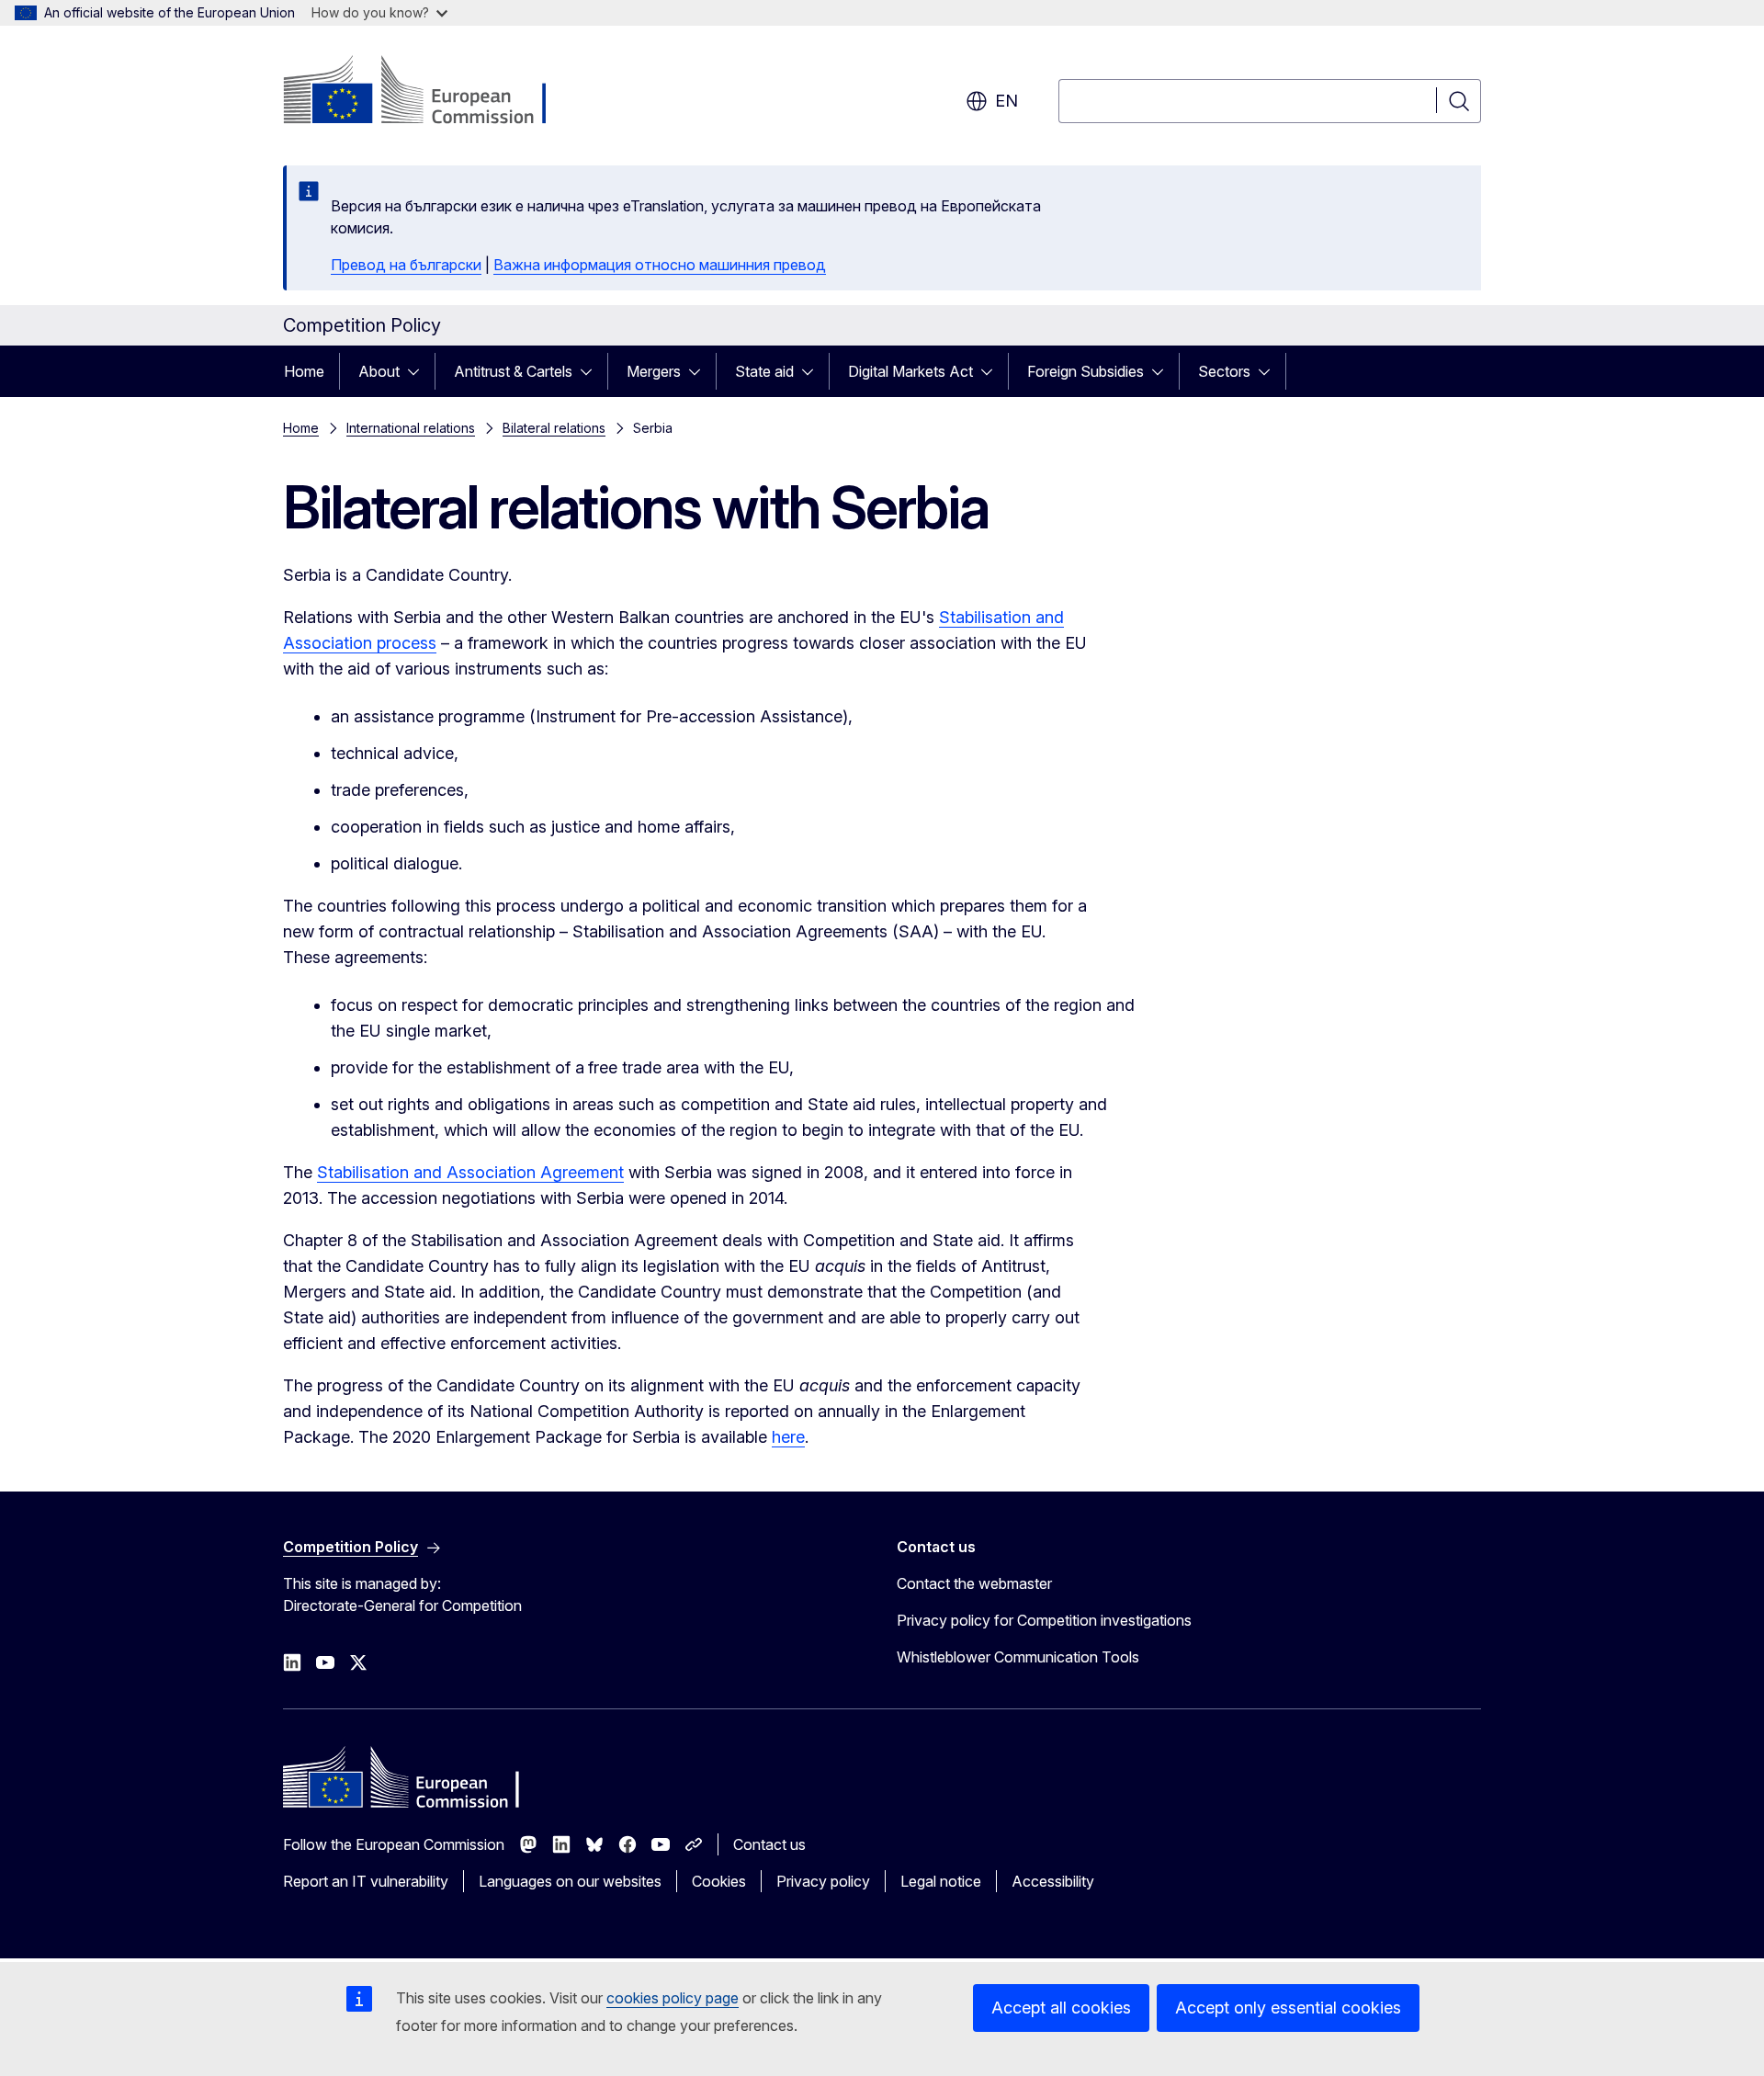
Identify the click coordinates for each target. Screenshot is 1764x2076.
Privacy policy (823, 1881)
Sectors (1224, 371)
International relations (411, 428)
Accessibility (1053, 1881)
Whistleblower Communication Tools (1018, 1657)
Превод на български (406, 265)
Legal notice (941, 1881)
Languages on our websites (570, 1881)
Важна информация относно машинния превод (660, 265)
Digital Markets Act (910, 371)
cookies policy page (673, 1998)
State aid (764, 371)
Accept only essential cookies (1288, 2008)
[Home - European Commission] (431, 92)
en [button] (1006, 101)
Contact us (769, 1844)
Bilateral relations (554, 428)
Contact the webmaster (974, 1583)
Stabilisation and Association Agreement (470, 1172)
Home (304, 371)
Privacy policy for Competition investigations (1044, 1620)
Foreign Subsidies (1086, 371)
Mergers (654, 371)
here (788, 1437)
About (379, 371)
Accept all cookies (1061, 2008)
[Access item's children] (419, 371)
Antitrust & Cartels (513, 371)
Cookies (719, 1881)
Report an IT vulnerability (366, 1881)
